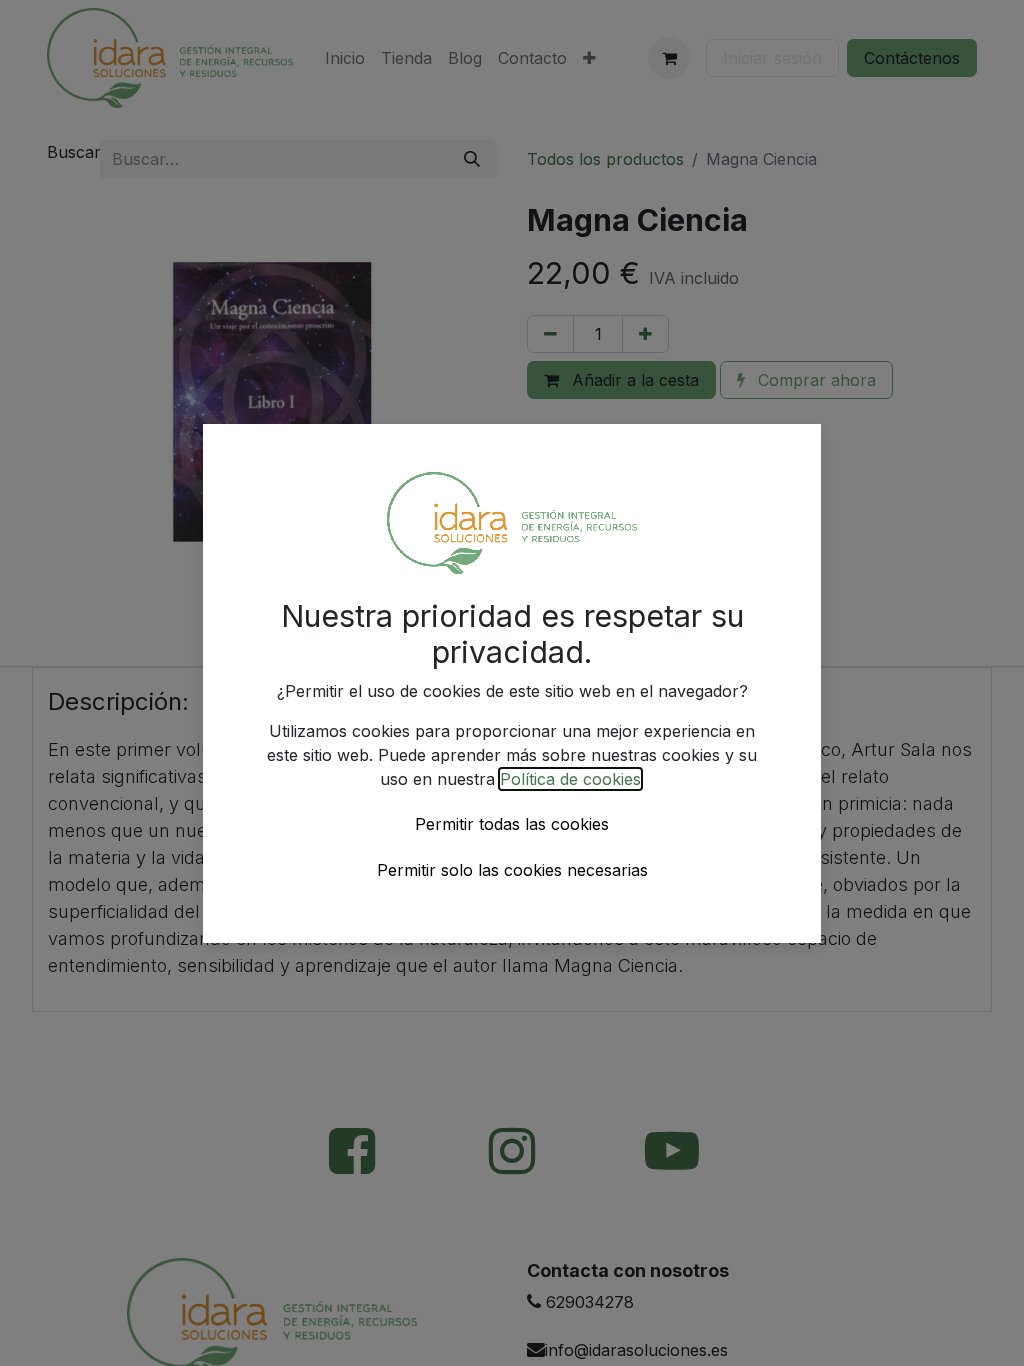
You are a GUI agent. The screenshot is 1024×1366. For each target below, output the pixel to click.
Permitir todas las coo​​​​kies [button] (512, 824)
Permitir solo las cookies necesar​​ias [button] (512, 870)
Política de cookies (570, 779)
